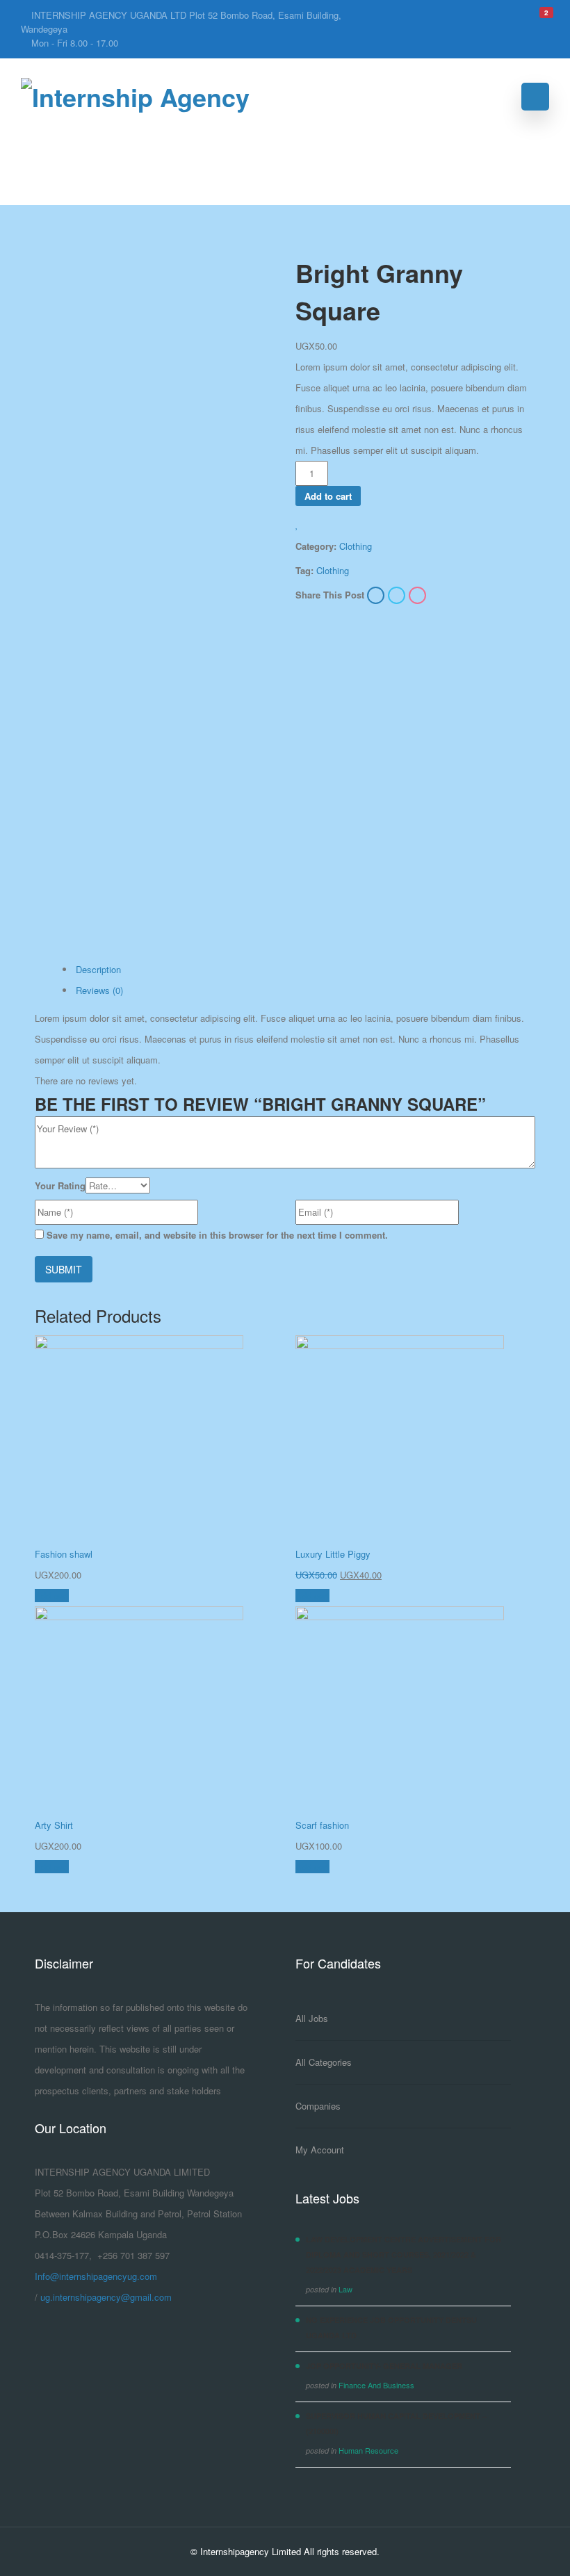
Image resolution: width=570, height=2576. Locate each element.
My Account (320, 2150)
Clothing (356, 546)
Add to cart (328, 496)
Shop (96, 136)
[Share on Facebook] (377, 596)
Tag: (304, 570)
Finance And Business (376, 2385)
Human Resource (368, 2450)
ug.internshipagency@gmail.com (106, 2297)
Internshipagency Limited (251, 2551)
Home (49, 136)
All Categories (324, 2062)
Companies (318, 2106)
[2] (537, 18)
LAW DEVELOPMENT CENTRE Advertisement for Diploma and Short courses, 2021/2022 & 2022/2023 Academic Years (404, 2255)
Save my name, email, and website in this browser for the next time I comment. (217, 1235)
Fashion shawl (64, 1554)
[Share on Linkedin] (417, 596)
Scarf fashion (322, 1825)
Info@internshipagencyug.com (96, 2276)
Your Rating (60, 1185)
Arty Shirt (54, 1825)
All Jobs (312, 2018)
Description (98, 969)
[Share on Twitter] (398, 596)
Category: (316, 546)
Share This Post (330, 595)
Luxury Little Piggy (333, 1554)
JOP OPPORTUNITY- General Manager (384, 2366)
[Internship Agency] (135, 97)
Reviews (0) (99, 990)
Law (345, 2289)
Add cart (52, 1596)
